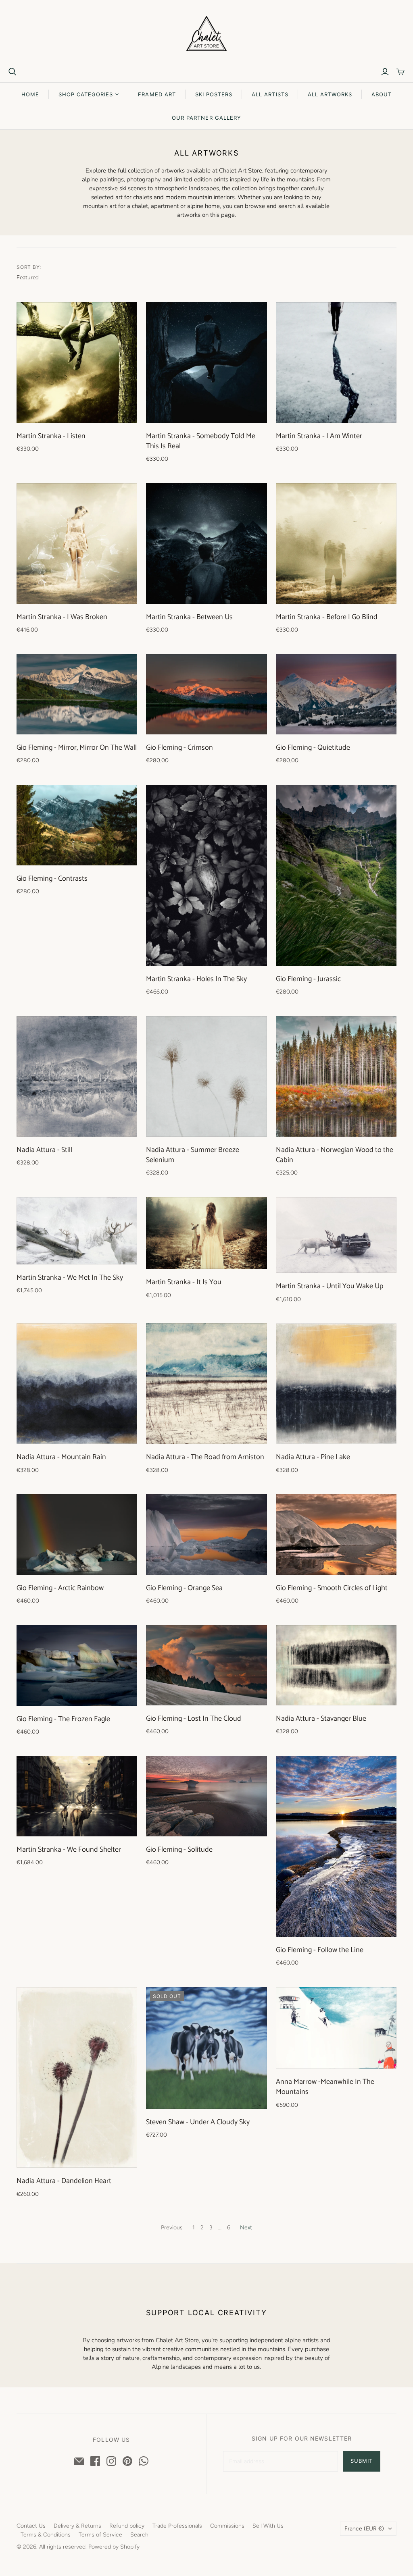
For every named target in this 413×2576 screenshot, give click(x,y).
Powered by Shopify (114, 2547)
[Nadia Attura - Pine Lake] (336, 1384)
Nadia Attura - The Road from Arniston (205, 1457)
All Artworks (330, 94)
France (364, 2529)
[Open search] (13, 72)
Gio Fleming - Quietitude (313, 748)
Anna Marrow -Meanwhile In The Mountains (325, 2087)
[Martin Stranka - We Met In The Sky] (77, 1231)
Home (30, 94)
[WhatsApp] (144, 2461)
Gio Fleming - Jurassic (308, 979)
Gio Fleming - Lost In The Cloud (194, 1719)
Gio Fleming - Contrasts (52, 879)
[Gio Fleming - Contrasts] (77, 825)
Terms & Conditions (46, 2535)
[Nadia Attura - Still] (77, 1076)
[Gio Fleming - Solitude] (206, 1796)
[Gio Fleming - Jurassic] (336, 875)
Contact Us (31, 2526)
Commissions (227, 2526)
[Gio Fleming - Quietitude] (336, 694)
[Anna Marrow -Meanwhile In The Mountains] (336, 2028)
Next (246, 2228)
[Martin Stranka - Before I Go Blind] (336, 544)
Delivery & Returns (77, 2526)
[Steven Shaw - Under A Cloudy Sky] (206, 2048)
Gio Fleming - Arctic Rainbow (60, 1588)
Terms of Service (100, 2535)
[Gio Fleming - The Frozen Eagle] (77, 1665)
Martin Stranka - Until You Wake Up (330, 1286)
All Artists (270, 94)
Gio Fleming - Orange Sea (184, 1588)
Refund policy (127, 2526)
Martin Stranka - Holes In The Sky (196, 979)
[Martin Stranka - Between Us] (206, 544)
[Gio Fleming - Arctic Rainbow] (77, 1534)
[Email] (79, 2461)
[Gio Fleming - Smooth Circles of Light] (336, 1534)
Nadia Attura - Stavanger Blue (321, 1719)
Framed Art (157, 94)
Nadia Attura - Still (44, 1150)
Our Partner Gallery (206, 118)
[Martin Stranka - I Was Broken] (77, 544)
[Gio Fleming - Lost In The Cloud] (206, 1665)
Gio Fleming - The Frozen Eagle (63, 1719)
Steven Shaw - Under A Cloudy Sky (198, 2122)
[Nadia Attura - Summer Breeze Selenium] (206, 1076)
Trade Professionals (177, 2526)
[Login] (385, 72)
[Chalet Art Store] (206, 34)
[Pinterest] (127, 2461)
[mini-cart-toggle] (400, 72)
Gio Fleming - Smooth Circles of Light (332, 1588)
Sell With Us (268, 2526)
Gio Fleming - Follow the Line (320, 1950)
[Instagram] (111, 2461)
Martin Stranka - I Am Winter (319, 436)
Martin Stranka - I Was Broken (62, 617)
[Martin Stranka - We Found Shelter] (77, 1796)
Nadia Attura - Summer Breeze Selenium (193, 1155)
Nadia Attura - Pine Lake (313, 1457)
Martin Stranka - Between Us (189, 617)
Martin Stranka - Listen (51, 436)
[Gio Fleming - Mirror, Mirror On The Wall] (77, 694)
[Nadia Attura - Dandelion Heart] (77, 2078)
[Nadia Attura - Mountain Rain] (77, 1384)
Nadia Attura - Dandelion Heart (64, 2181)
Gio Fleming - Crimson (179, 748)
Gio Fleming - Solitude (179, 1850)
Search (139, 2535)
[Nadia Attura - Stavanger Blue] (336, 1665)
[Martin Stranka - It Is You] (206, 1233)
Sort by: (29, 267)
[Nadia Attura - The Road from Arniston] (206, 1384)
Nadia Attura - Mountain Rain (61, 1457)
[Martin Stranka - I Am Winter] (336, 363)
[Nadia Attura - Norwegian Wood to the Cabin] (336, 1076)
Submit (362, 2461)
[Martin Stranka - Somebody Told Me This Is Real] (206, 363)
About (382, 94)
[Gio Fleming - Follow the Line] (336, 1846)
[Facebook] (95, 2461)
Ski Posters (214, 94)
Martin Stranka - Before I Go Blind (327, 617)
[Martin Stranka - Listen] (77, 363)
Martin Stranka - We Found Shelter (69, 1850)
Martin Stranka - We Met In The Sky (70, 1278)
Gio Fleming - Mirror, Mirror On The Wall (77, 748)
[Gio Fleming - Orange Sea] (206, 1534)
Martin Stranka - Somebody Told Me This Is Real (201, 441)
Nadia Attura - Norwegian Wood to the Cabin (335, 1155)
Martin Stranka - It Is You (184, 1282)
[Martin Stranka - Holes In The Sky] (206, 875)
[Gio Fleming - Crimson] (206, 694)
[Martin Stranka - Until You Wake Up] (336, 1235)
